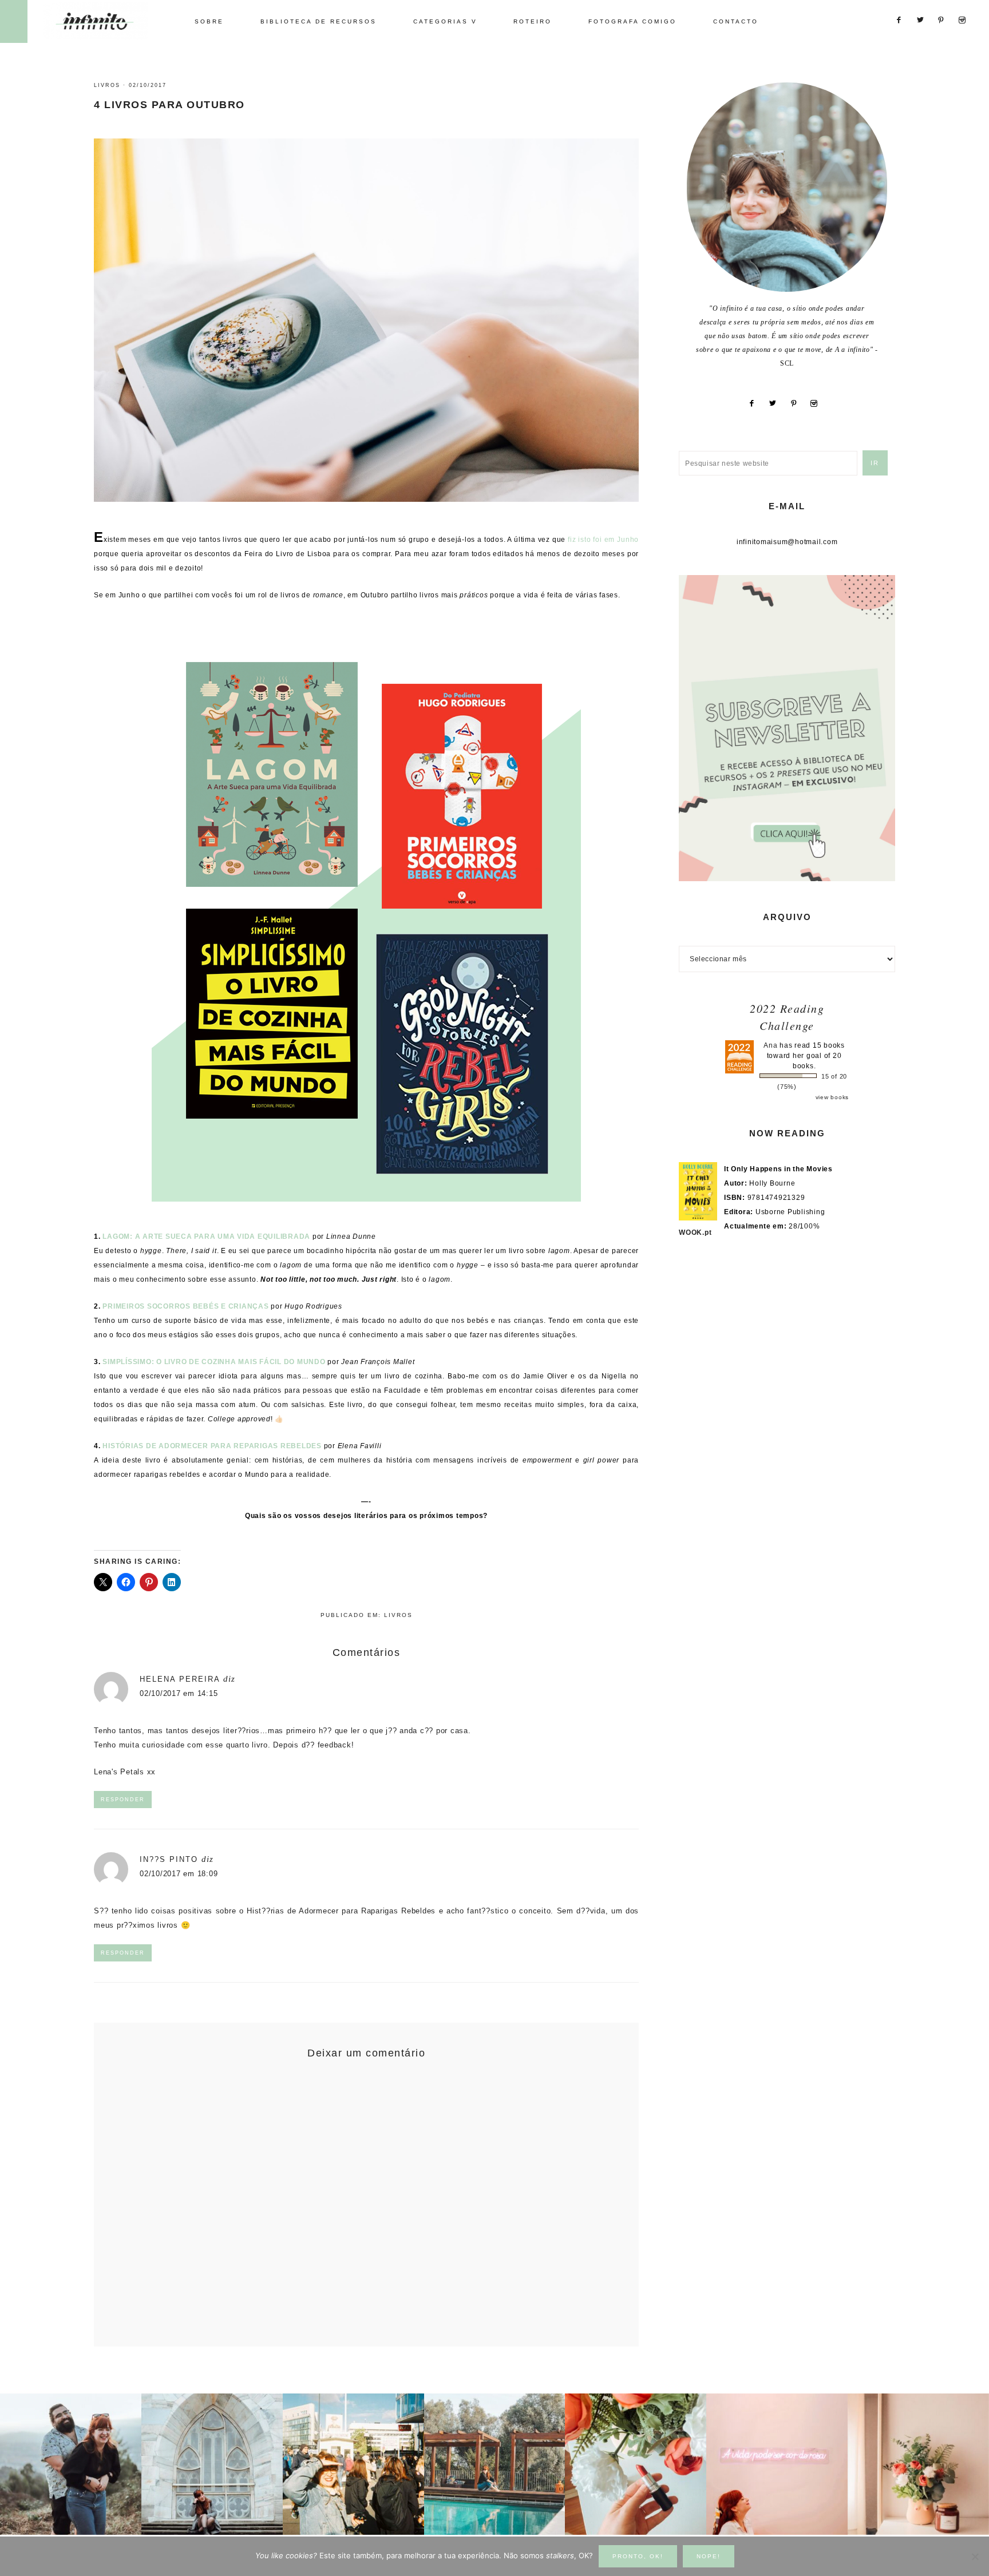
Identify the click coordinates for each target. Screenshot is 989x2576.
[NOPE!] (975, 2557)
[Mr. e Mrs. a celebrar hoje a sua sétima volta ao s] (71, 2464)
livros (107, 85)
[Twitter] (777, 403)
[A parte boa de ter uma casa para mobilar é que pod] (918, 2464)
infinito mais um (107, 21)
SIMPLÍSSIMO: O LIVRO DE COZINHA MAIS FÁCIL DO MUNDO (214, 1362)
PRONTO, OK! (638, 2556)
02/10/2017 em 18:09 (179, 1874)
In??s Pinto (169, 1859)
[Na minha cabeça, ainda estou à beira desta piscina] (495, 2464)
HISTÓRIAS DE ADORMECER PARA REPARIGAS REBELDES (212, 1446)
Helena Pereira (180, 1679)
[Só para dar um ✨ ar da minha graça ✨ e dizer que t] (777, 2464)
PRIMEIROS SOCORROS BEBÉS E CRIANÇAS (185, 1306)
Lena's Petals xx (125, 1772)
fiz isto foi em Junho (603, 540)
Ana (770, 1045)
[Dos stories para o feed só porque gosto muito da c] (636, 2464)
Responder (123, 1800)
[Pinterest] (798, 403)
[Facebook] (756, 403)
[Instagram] (818, 403)
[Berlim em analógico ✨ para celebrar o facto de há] (353, 2464)
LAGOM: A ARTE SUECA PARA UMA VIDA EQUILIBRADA (206, 1237)
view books (832, 1097)
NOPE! (709, 2556)
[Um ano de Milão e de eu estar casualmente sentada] (212, 2464)
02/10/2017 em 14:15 (179, 1693)
